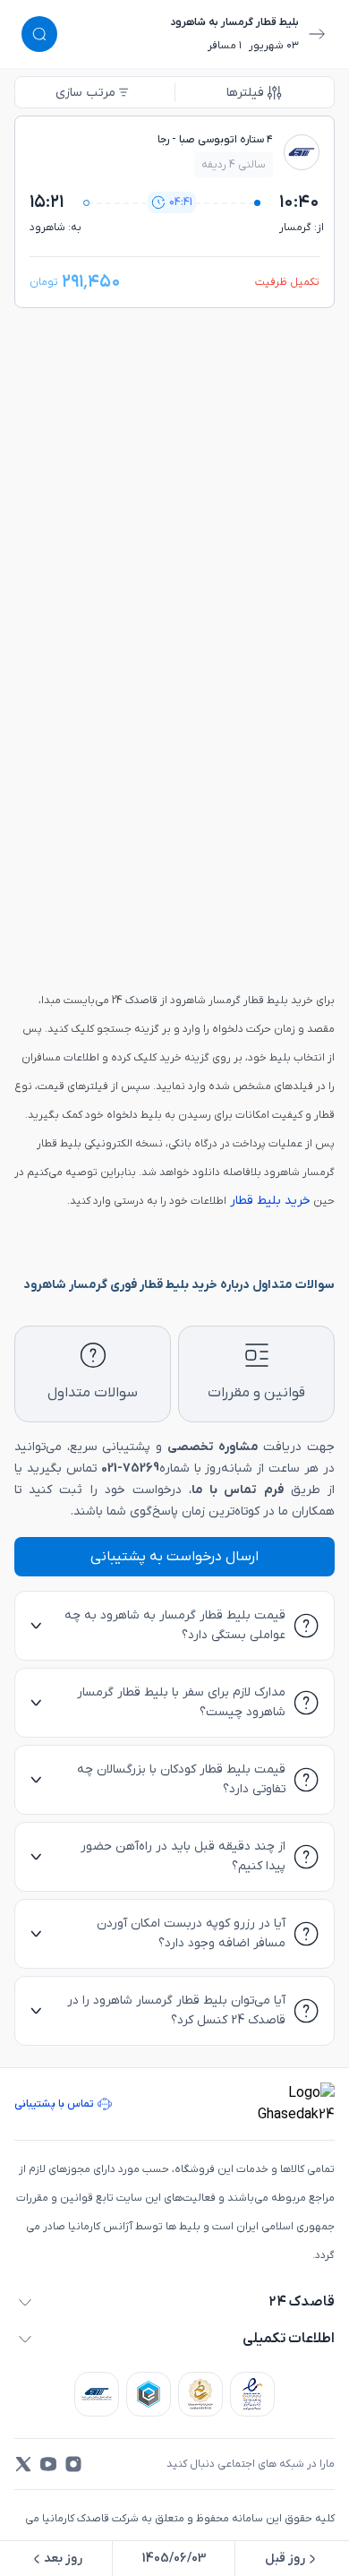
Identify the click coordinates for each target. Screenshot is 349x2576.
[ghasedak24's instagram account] (73, 2464)
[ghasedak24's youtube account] (48, 2464)
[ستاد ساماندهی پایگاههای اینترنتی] (200, 2394)
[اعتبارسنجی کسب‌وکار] (252, 2394)
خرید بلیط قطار (268, 1201)
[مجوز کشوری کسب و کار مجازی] (149, 2394)
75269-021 (130, 1468)
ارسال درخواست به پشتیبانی (174, 1557)
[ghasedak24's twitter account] (23, 2464)
